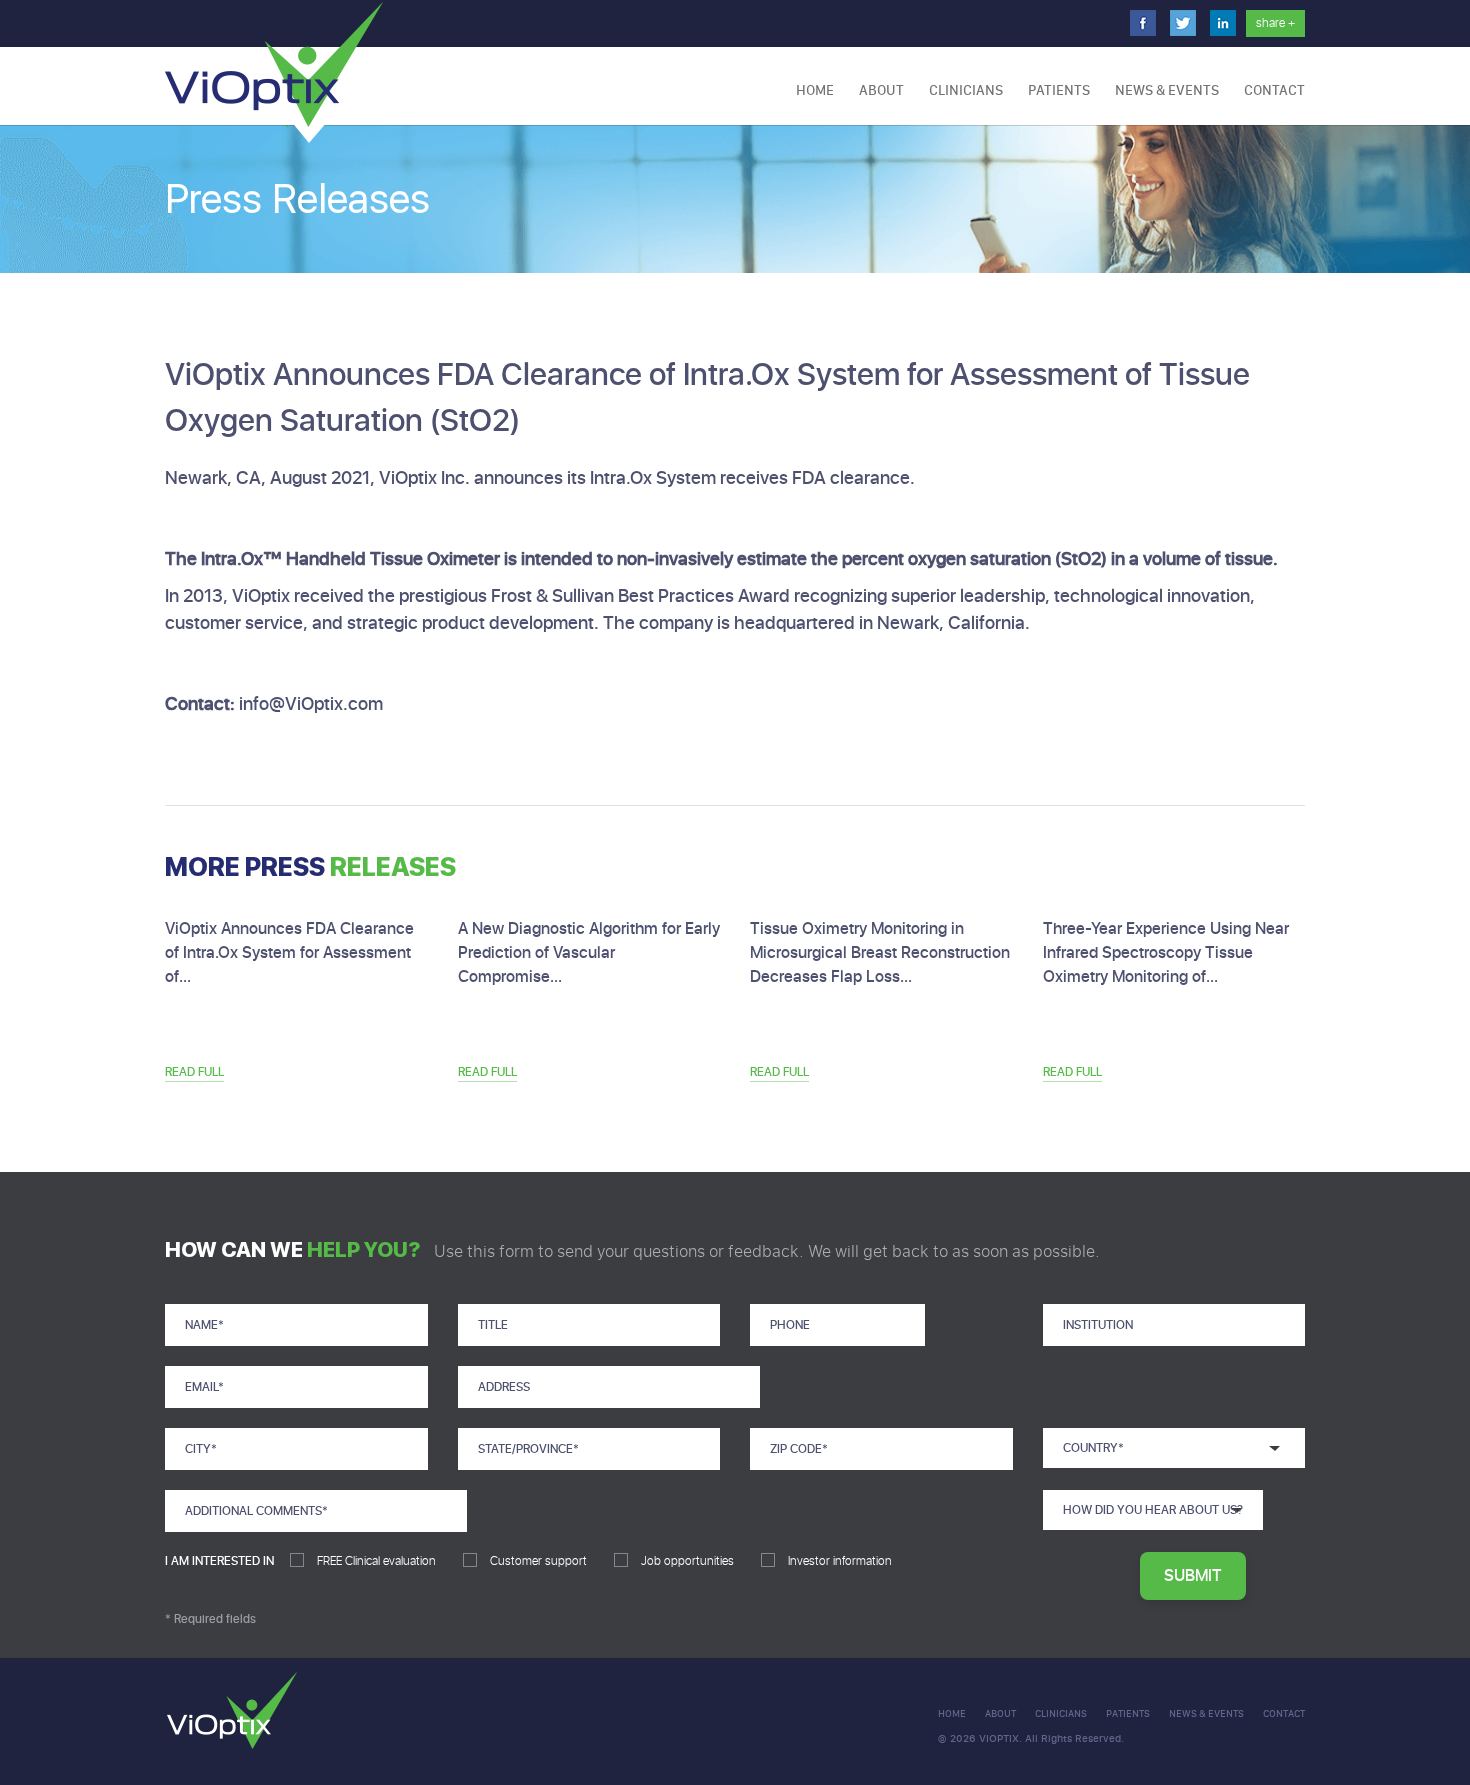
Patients (1059, 90)
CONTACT (1274, 90)
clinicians (1061, 1713)
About (881, 90)
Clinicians (966, 90)
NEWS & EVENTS (1167, 90)
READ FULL (194, 1072)
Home (815, 90)
